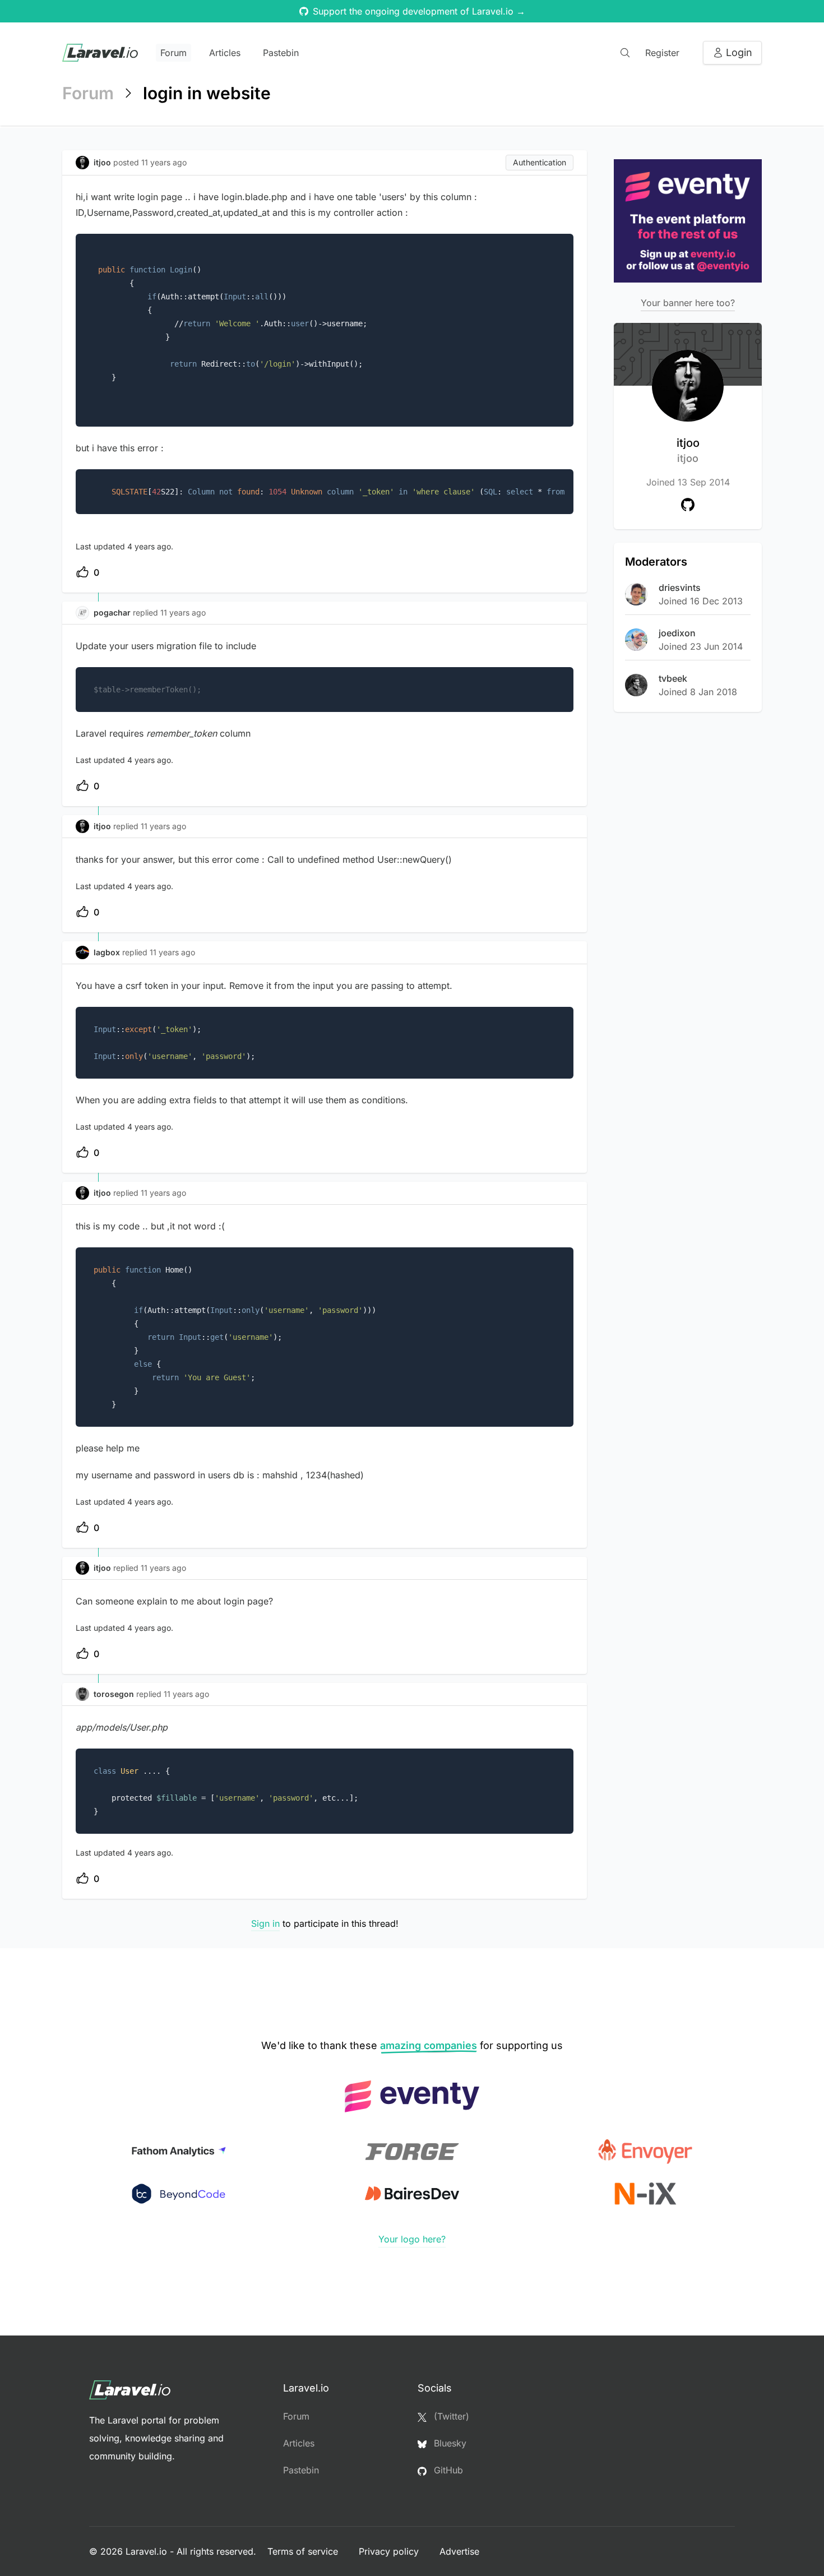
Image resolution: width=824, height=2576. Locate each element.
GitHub (447, 2470)
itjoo (688, 450)
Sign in (265, 1923)
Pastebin (281, 53)
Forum (173, 53)
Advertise (459, 2551)
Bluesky (449, 2443)
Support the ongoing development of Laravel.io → (419, 11)
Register (662, 53)
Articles (225, 53)
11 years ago (183, 612)
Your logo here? (412, 2239)
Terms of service (304, 2551)
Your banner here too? (688, 303)
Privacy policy (390, 2551)
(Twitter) (450, 2416)
